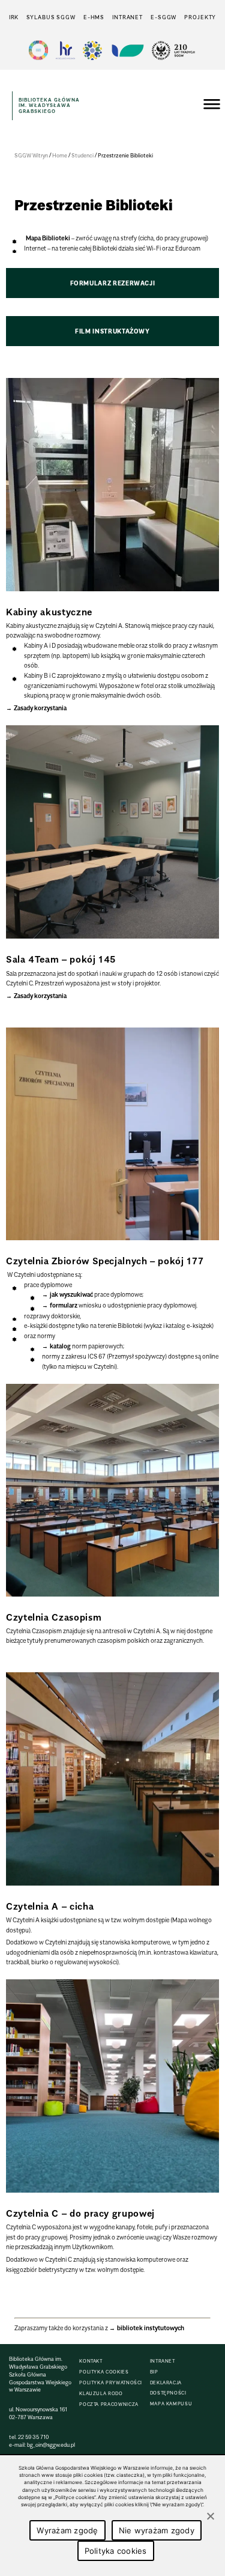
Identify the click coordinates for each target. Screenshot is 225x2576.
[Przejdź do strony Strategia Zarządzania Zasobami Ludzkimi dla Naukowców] (65, 50)
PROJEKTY (200, 17)
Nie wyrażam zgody (157, 2530)
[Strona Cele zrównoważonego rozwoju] (38, 50)
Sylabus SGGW (51, 17)
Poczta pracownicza (109, 2404)
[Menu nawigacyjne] (212, 106)
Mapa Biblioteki (48, 238)
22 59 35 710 (33, 2437)
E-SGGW (163, 17)
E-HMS (94, 17)
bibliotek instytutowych (151, 2328)
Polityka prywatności (111, 2383)
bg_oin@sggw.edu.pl (51, 2445)
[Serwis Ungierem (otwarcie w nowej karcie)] (127, 50)
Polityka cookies (104, 2372)
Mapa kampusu (171, 2404)
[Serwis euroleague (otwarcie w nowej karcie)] (92, 50)
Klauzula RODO (101, 2394)
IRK (14, 17)
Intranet (127, 17)
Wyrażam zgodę (67, 2530)
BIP (154, 2372)
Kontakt (91, 2361)
